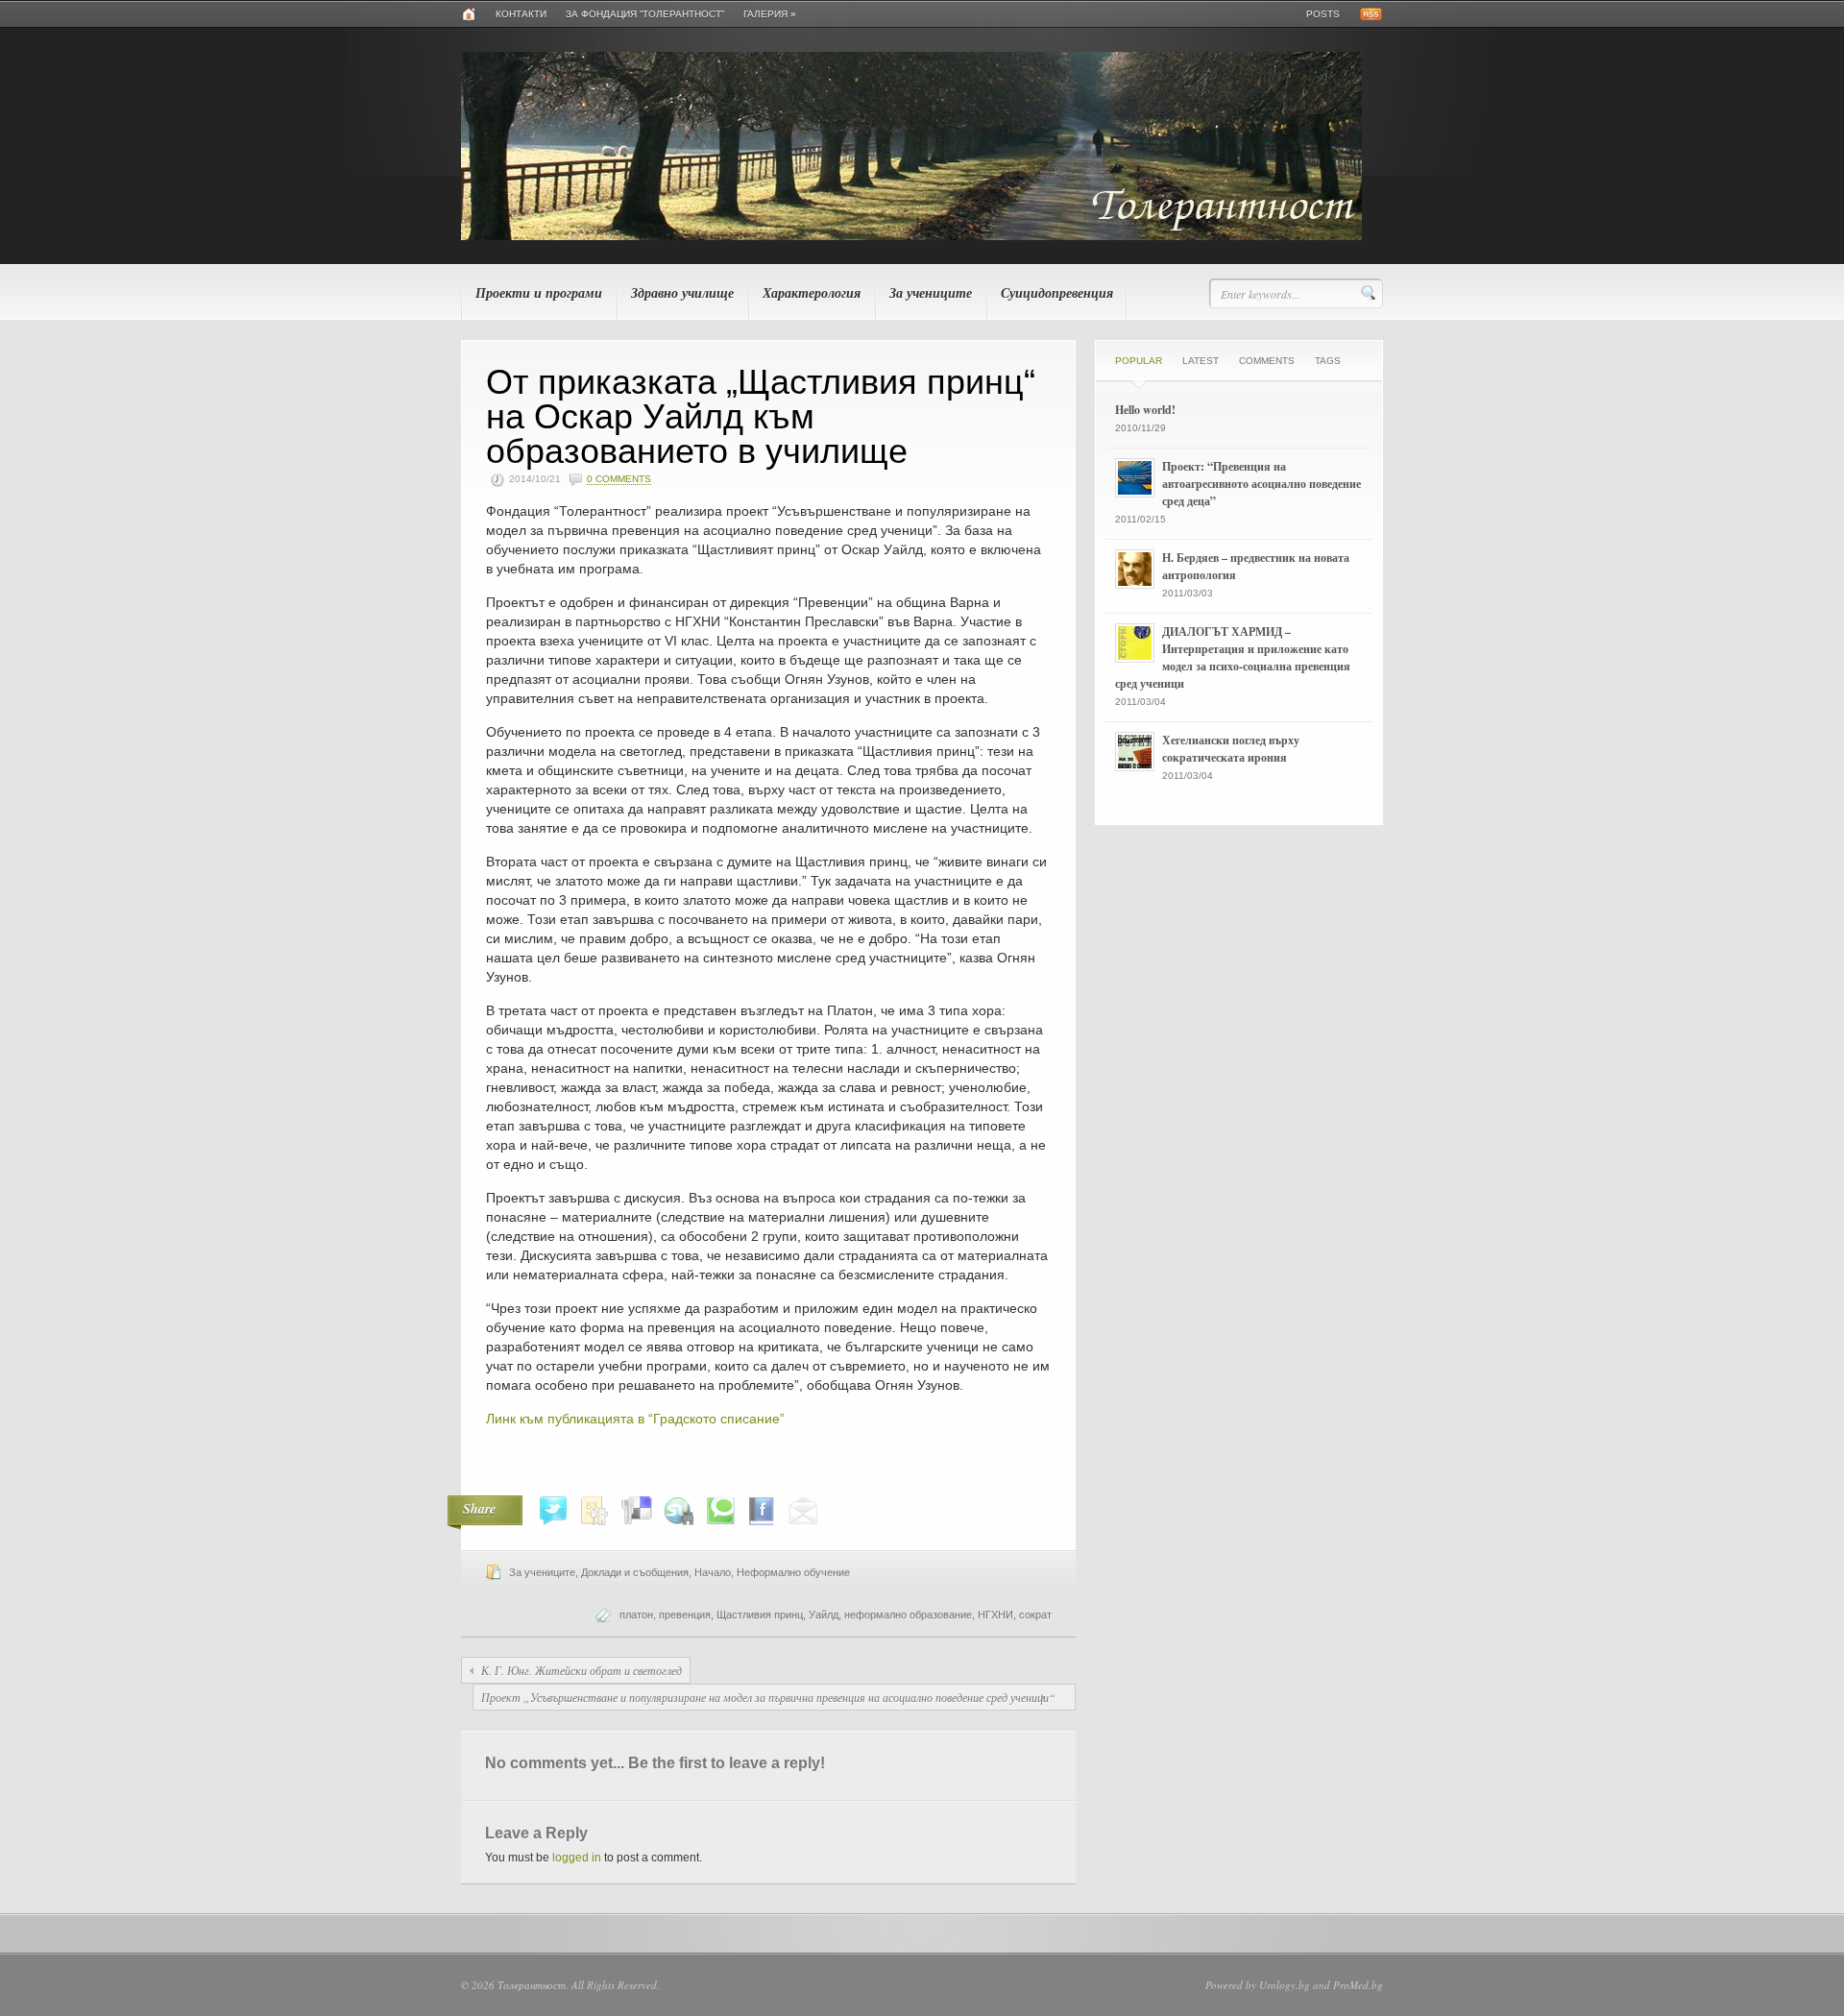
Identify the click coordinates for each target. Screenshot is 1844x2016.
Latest (1201, 361)
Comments (1267, 361)
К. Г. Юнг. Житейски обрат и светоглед (582, 1670)
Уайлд (824, 1615)
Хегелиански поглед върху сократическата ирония (1231, 749)
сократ (1035, 1615)
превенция (685, 1615)
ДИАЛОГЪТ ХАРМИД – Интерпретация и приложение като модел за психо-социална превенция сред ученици (1233, 657)
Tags (1328, 361)
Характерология (812, 293)
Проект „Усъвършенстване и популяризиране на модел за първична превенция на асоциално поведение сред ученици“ (768, 1697)
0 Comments (619, 479)
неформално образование (908, 1615)
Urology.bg (1285, 1985)
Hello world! (1145, 410)
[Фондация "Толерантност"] (911, 236)
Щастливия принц (760, 1615)
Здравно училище (682, 293)
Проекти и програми (539, 293)
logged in (577, 1858)
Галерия (770, 14)
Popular (1139, 361)
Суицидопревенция (1057, 293)
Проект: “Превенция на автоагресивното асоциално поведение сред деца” (1262, 484)
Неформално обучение (793, 1572)
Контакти (521, 14)
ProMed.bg (1358, 1985)
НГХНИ (995, 1615)
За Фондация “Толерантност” (645, 14)
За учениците (931, 293)
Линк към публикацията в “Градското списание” (635, 1419)
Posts (1323, 14)
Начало (713, 1572)
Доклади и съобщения (635, 1572)
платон (636, 1615)
